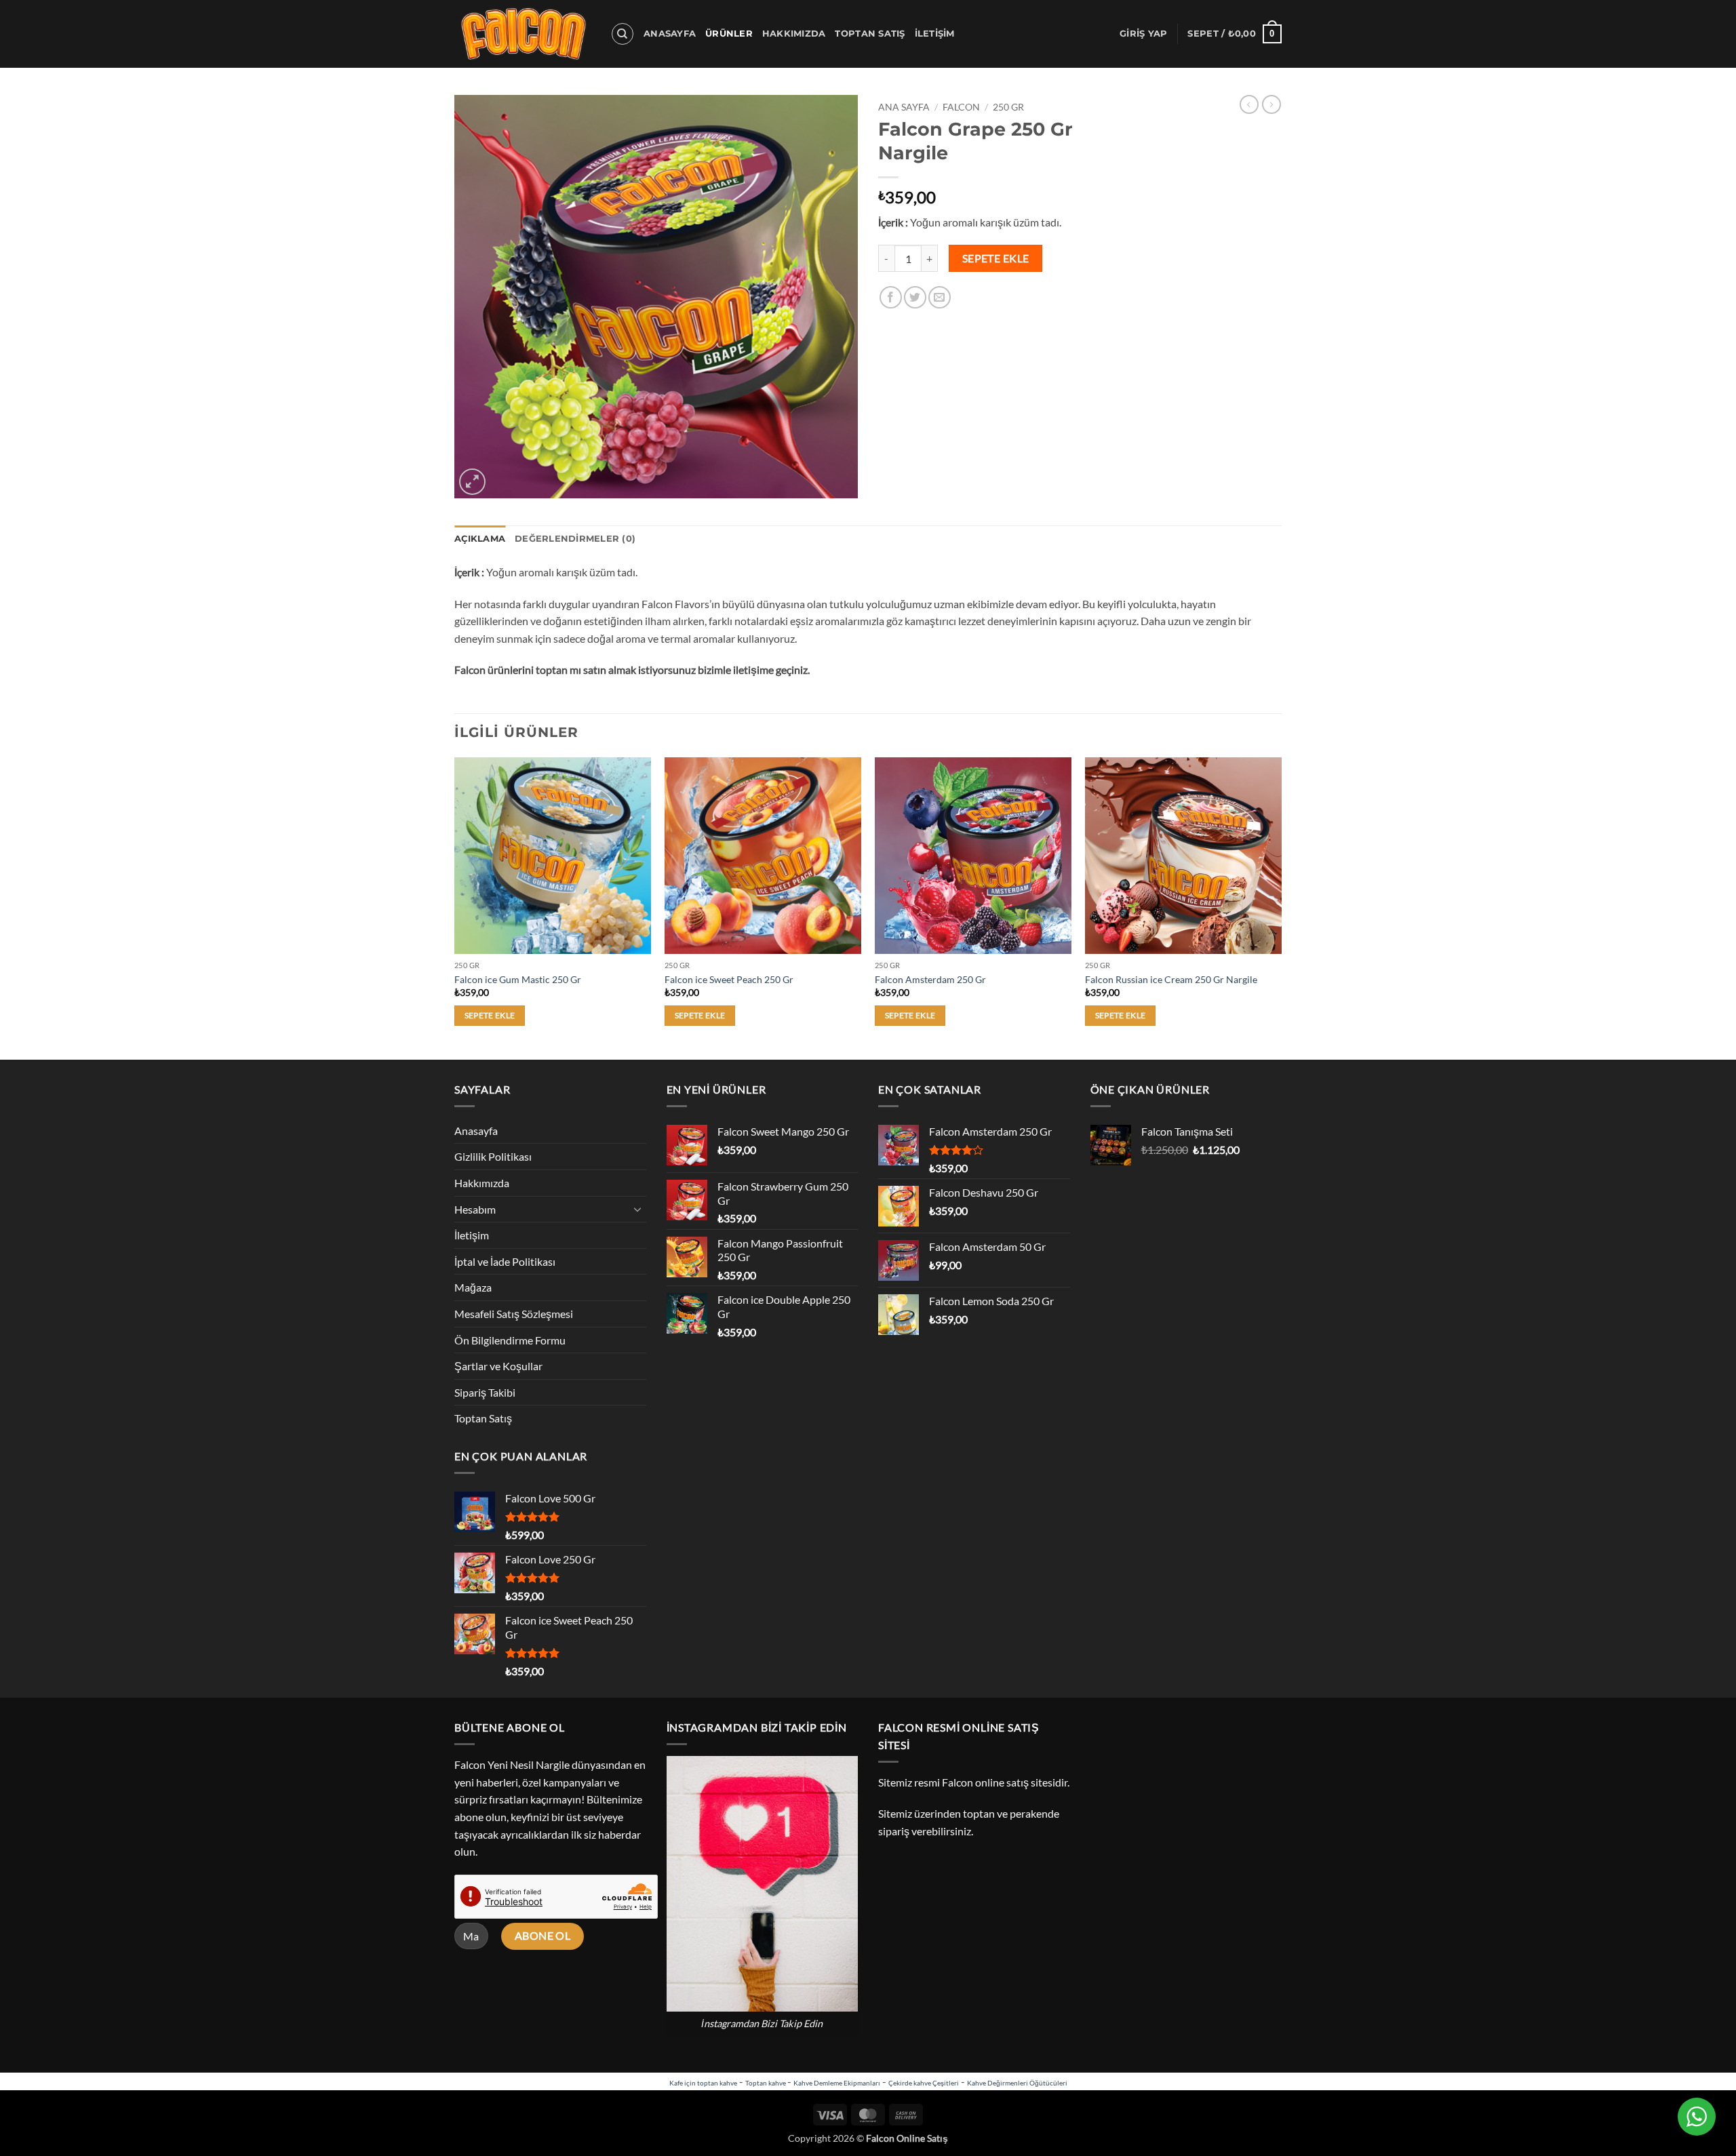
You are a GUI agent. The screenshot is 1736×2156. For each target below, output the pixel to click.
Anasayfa (670, 34)
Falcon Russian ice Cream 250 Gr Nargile (1171, 979)
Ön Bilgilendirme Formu (510, 1340)
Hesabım (475, 1209)
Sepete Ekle (996, 258)
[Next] (1281, 907)
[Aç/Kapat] (638, 1209)
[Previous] (455, 907)
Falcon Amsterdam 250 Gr (930, 979)
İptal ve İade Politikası (505, 1261)
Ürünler (729, 34)
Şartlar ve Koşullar (498, 1366)
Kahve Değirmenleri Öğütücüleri (1017, 2083)
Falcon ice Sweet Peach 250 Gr (729, 979)
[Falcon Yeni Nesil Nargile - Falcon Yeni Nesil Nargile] (522, 34)
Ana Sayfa (904, 107)
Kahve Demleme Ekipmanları (837, 2083)
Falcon (961, 107)
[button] (1143, 34)
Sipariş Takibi (485, 1392)
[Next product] (1249, 104)
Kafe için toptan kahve (703, 2083)
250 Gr (1008, 107)
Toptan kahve (766, 2083)
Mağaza (473, 1287)
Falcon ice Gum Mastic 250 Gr (518, 979)
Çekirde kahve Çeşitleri (924, 2083)
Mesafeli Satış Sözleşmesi (514, 1314)
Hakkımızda (794, 34)
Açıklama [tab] (480, 539)
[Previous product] (1271, 104)
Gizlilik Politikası (493, 1156)
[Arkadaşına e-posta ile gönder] (940, 297)
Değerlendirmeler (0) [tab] (575, 539)
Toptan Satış (870, 34)
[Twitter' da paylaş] (915, 297)
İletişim (935, 34)
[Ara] (623, 34)
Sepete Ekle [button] (490, 1015)
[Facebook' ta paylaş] (891, 297)
